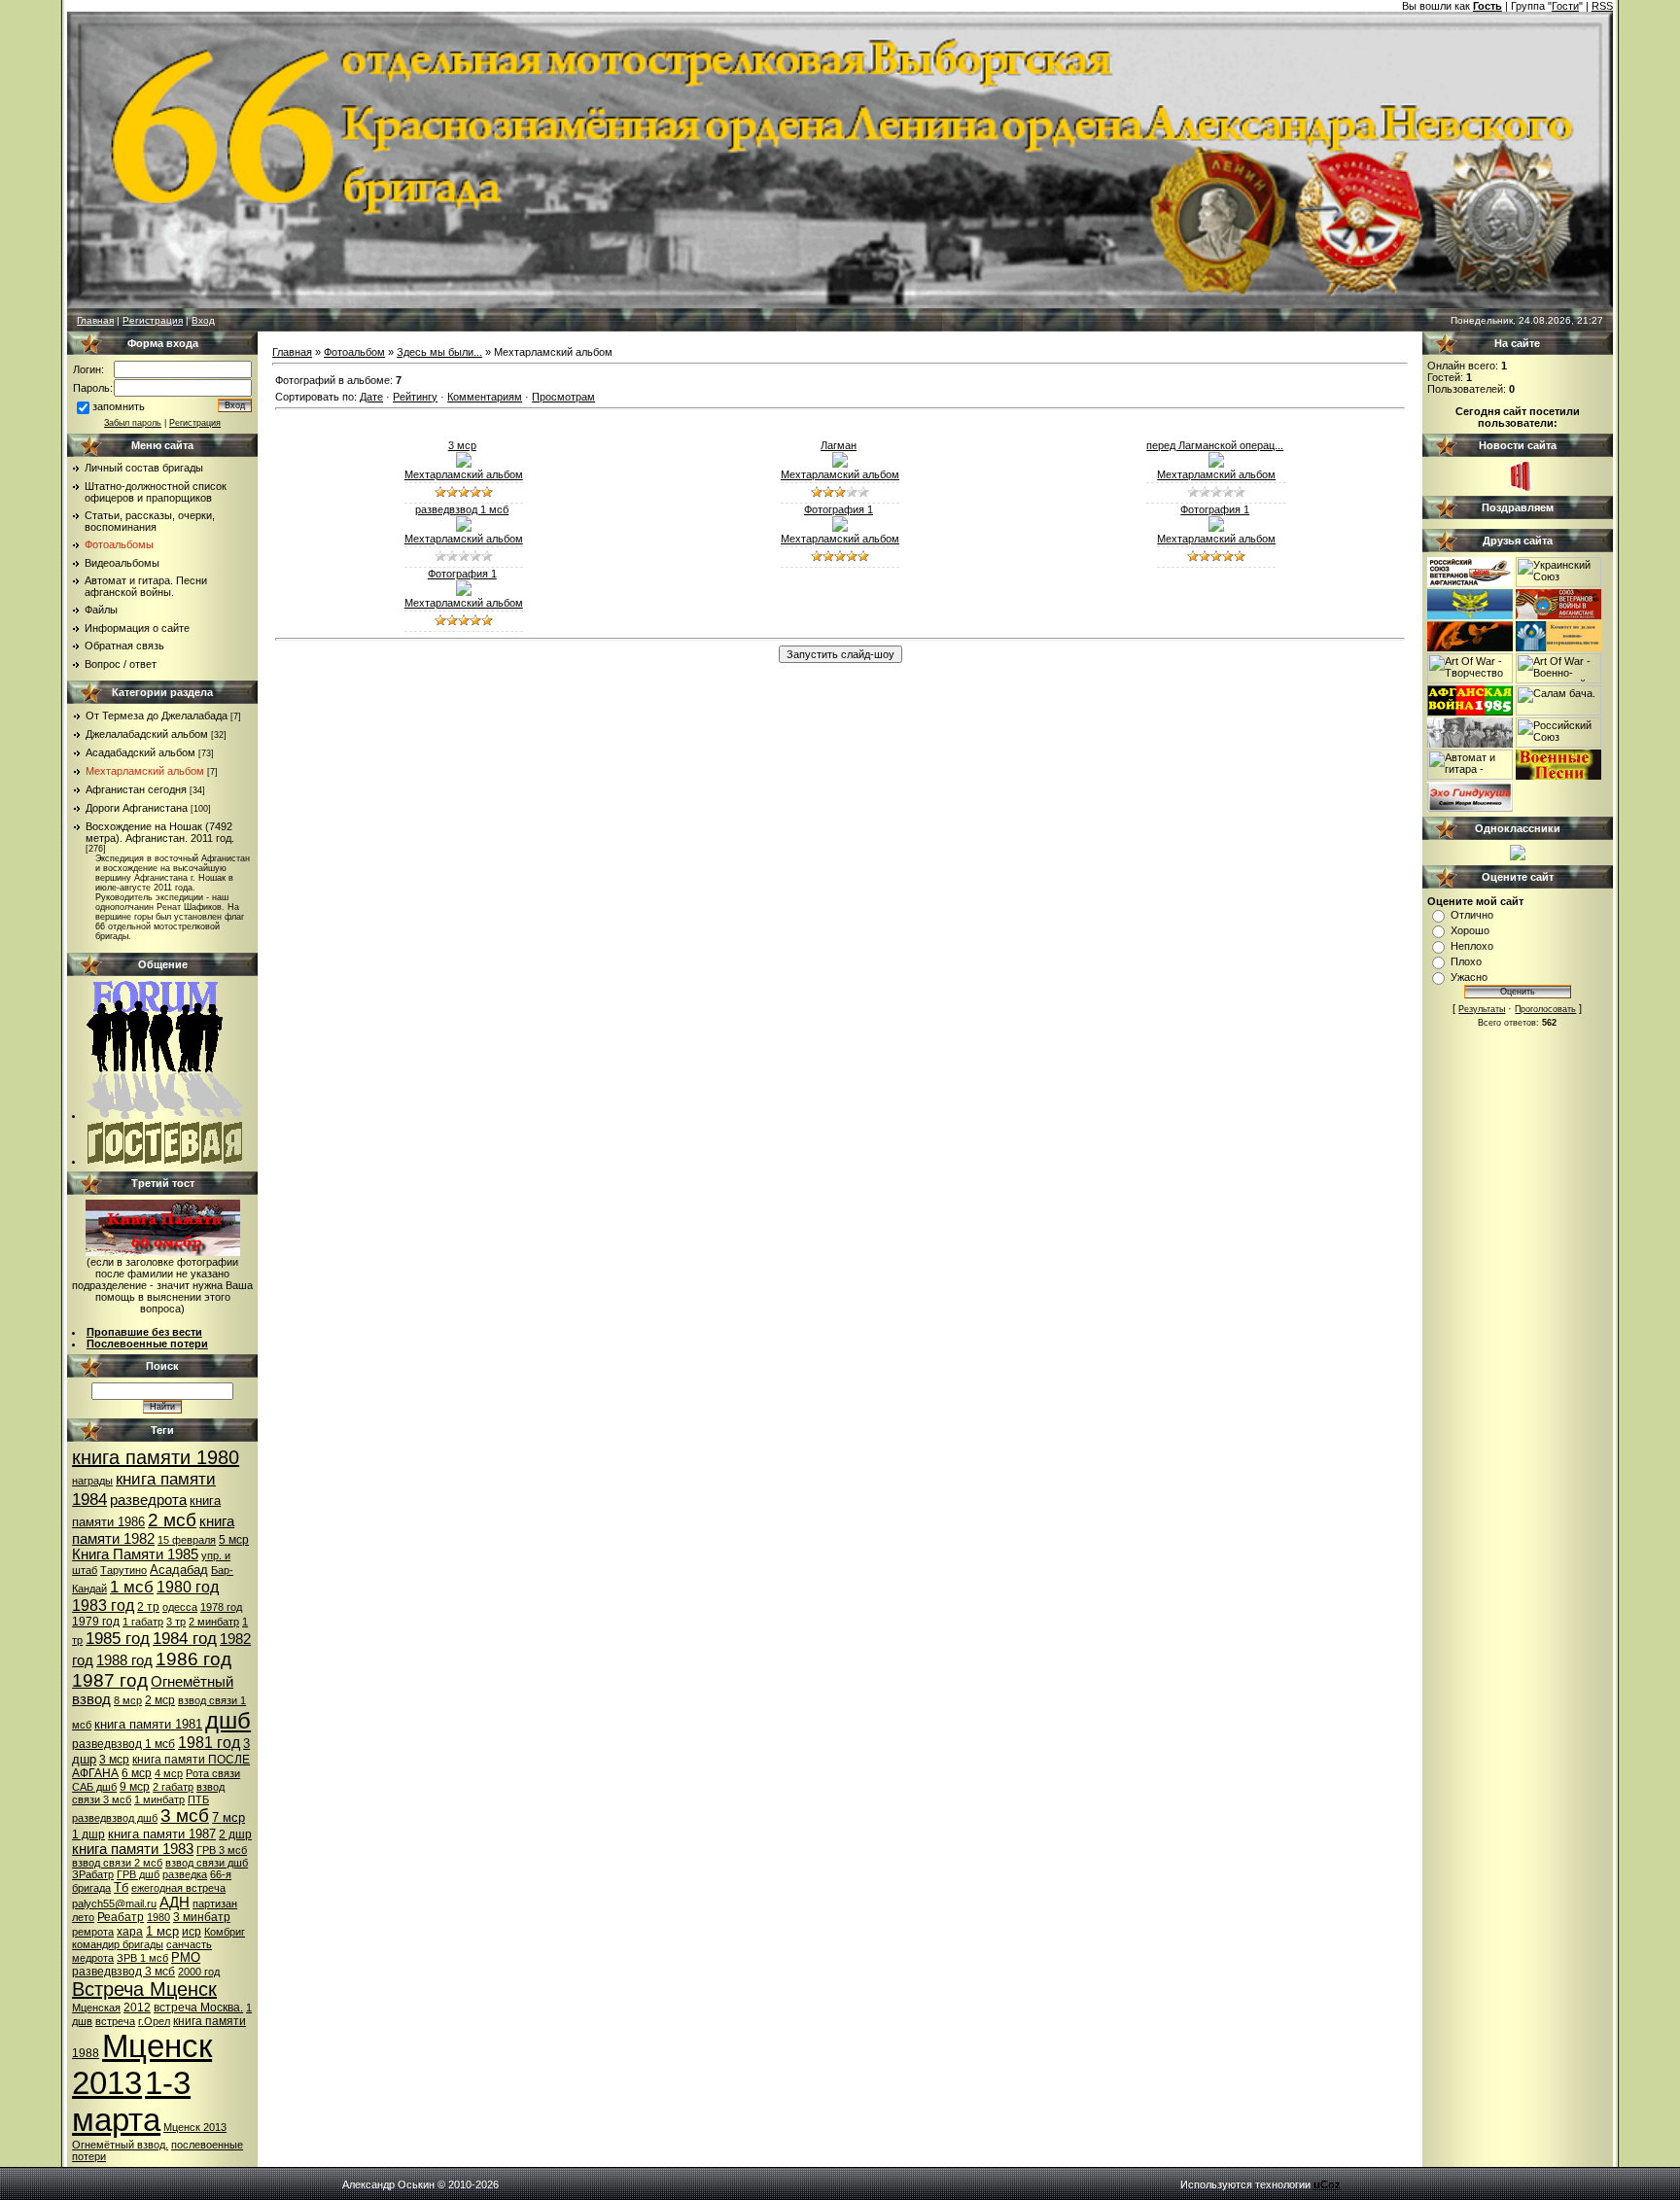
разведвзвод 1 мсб (123, 1744)
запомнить (119, 406)
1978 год (221, 1607)
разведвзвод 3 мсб (123, 1972)
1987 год (110, 1680)
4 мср (169, 1773)
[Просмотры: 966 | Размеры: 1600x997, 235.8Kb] (464, 464)
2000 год (199, 1972)
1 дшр (88, 1834)
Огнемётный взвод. (120, 2145)
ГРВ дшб (138, 1874)
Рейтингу (415, 397)
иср (192, 1932)
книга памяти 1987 (162, 1834)
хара (130, 1932)
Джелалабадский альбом (147, 734)
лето (83, 1917)
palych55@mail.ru (114, 1903)
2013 (107, 2083)
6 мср (137, 1773)
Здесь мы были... (439, 352)
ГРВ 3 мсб (222, 1850)
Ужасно (1469, 977)
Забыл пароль (133, 423)
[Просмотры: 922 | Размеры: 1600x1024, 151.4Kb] (464, 592)
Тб (121, 1887)
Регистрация (153, 320)
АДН (175, 1903)
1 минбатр (159, 1799)
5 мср (234, 1540)
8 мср (128, 1700)
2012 (137, 2008)
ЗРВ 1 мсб (142, 1958)
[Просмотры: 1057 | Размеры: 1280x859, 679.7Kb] (840, 528)
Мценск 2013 (195, 2127)
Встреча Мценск (144, 1989)
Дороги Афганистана (137, 808)
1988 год (124, 1660)
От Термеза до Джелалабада (157, 716)
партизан (215, 1903)
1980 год (188, 1587)
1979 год (96, 1622)
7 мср (228, 1817)
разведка (185, 1874)
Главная (95, 320)
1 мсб (132, 1587)
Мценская (96, 2008)
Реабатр (121, 1917)
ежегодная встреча (178, 1888)
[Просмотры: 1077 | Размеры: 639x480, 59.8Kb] (840, 464)
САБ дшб (94, 1787)
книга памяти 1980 (156, 1457)
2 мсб (172, 1520)
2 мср (160, 1700)
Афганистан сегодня (136, 789)
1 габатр (143, 1622)
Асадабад (179, 1570)
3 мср (114, 1760)
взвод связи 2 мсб (117, 1863)
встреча (115, 2021)
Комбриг (225, 1932)
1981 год (209, 1743)
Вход (203, 320)
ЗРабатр (93, 1874)
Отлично (1472, 915)
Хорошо (1470, 930)
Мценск (157, 2046)
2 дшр (235, 1834)
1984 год (185, 1638)
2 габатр (173, 1787)
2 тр (148, 1607)
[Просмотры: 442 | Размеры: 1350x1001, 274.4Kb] (1216, 464)
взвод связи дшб (207, 1863)
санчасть (189, 1944)
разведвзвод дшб (115, 1818)
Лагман (839, 445)
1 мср (162, 1931)
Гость (1487, 6)
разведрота (148, 1500)
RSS (1602, 6)
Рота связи (213, 1773)
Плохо (1466, 961)
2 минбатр (214, 1622)
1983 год (103, 1606)
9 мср (135, 1787)
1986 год (193, 1659)
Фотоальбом (354, 352)
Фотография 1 (839, 509)
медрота (93, 1958)
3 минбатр (202, 1917)
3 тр (176, 1622)
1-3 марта (131, 2101)
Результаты (1482, 1009)
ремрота (93, 1932)
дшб (228, 1720)
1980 (158, 1917)
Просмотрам (563, 397)
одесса (180, 1607)
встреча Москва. (198, 2008)
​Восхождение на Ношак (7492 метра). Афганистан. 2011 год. (160, 832)
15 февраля (187, 1540)
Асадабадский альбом (140, 752)
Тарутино (123, 1570)
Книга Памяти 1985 (135, 1554)
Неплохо (1472, 946)
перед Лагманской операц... (1215, 445)
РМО (186, 1957)
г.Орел (154, 2021)
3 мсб (185, 1816)
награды (92, 1481)
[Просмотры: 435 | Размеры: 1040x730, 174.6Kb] (464, 528)
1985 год (118, 1638)
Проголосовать (1545, 1009)
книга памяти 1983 (133, 1849)
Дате (371, 397)
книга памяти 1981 (148, 1724)
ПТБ (198, 1799)
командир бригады (118, 1944)
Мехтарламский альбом (145, 771)
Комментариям (485, 397)
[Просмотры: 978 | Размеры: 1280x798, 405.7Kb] (1216, 528)
